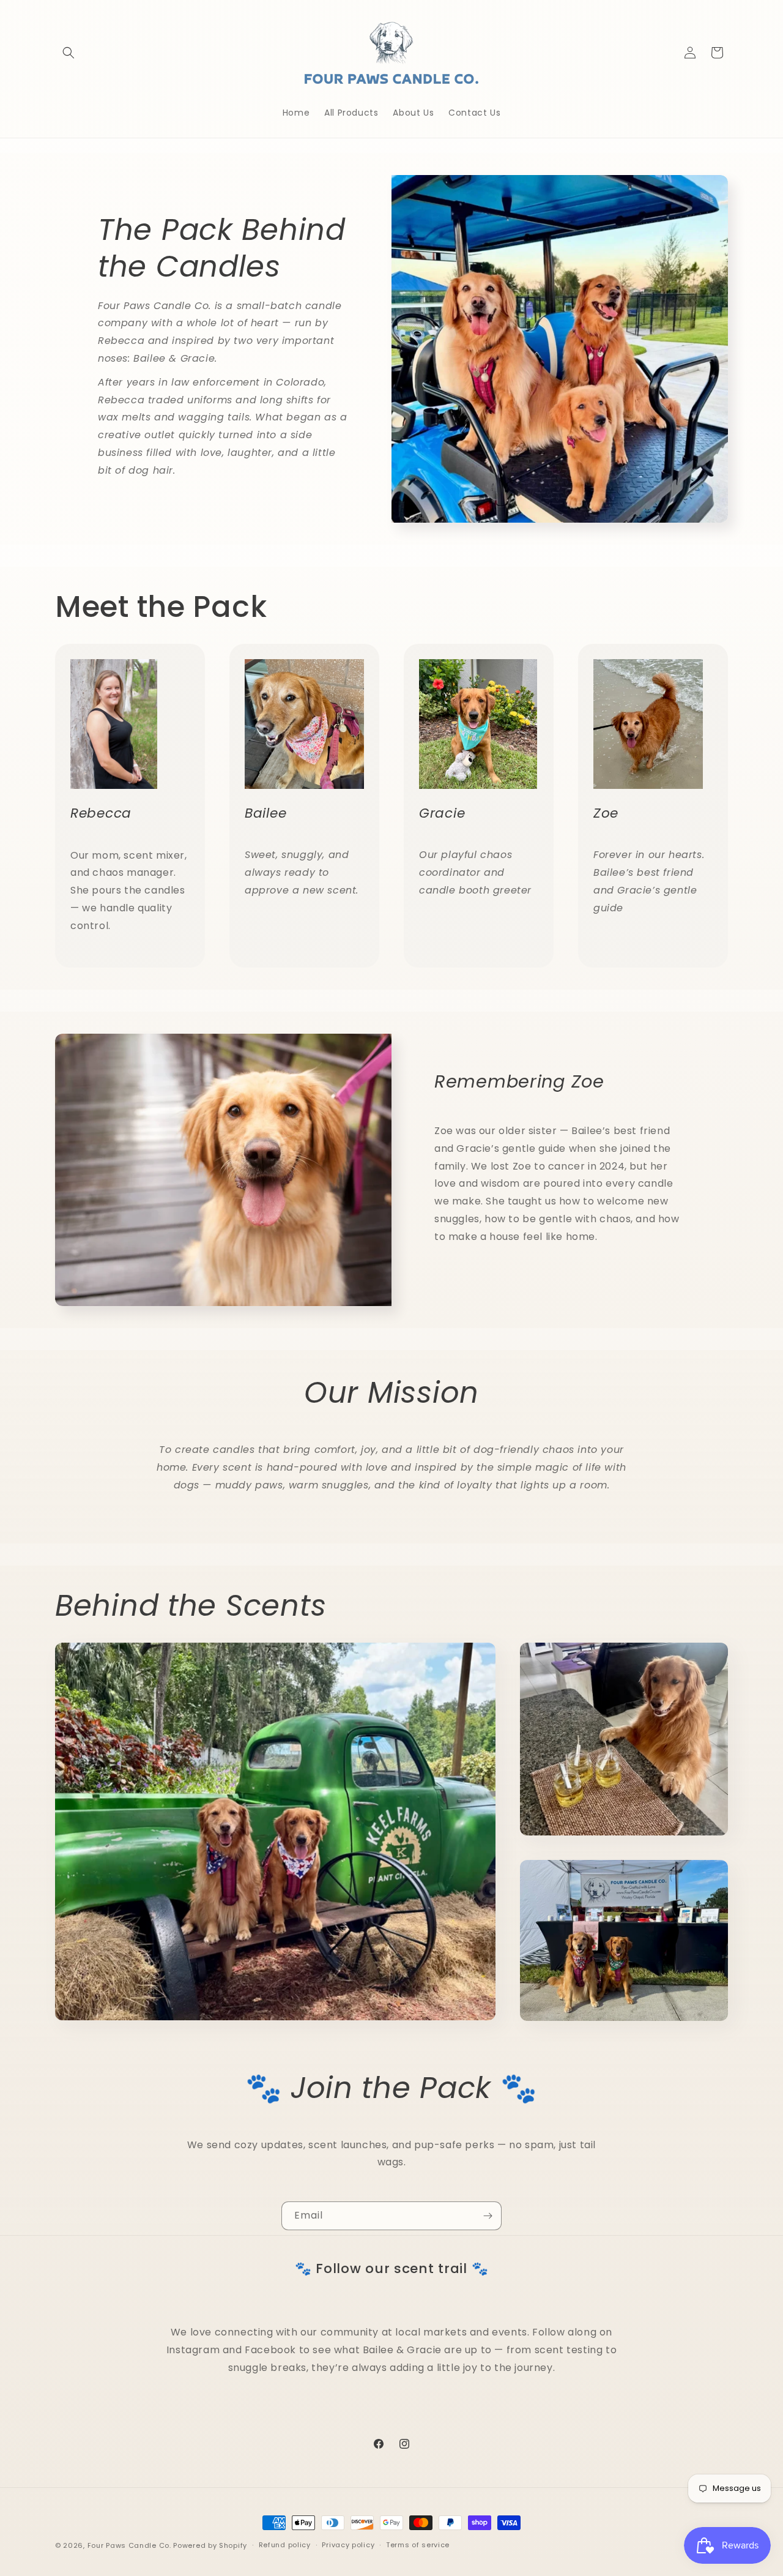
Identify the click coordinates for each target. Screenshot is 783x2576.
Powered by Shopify (210, 2545)
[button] (69, 53)
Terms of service (418, 2545)
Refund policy (285, 2545)
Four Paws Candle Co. (129, 2545)
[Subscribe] (488, 2216)
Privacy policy (348, 2545)
